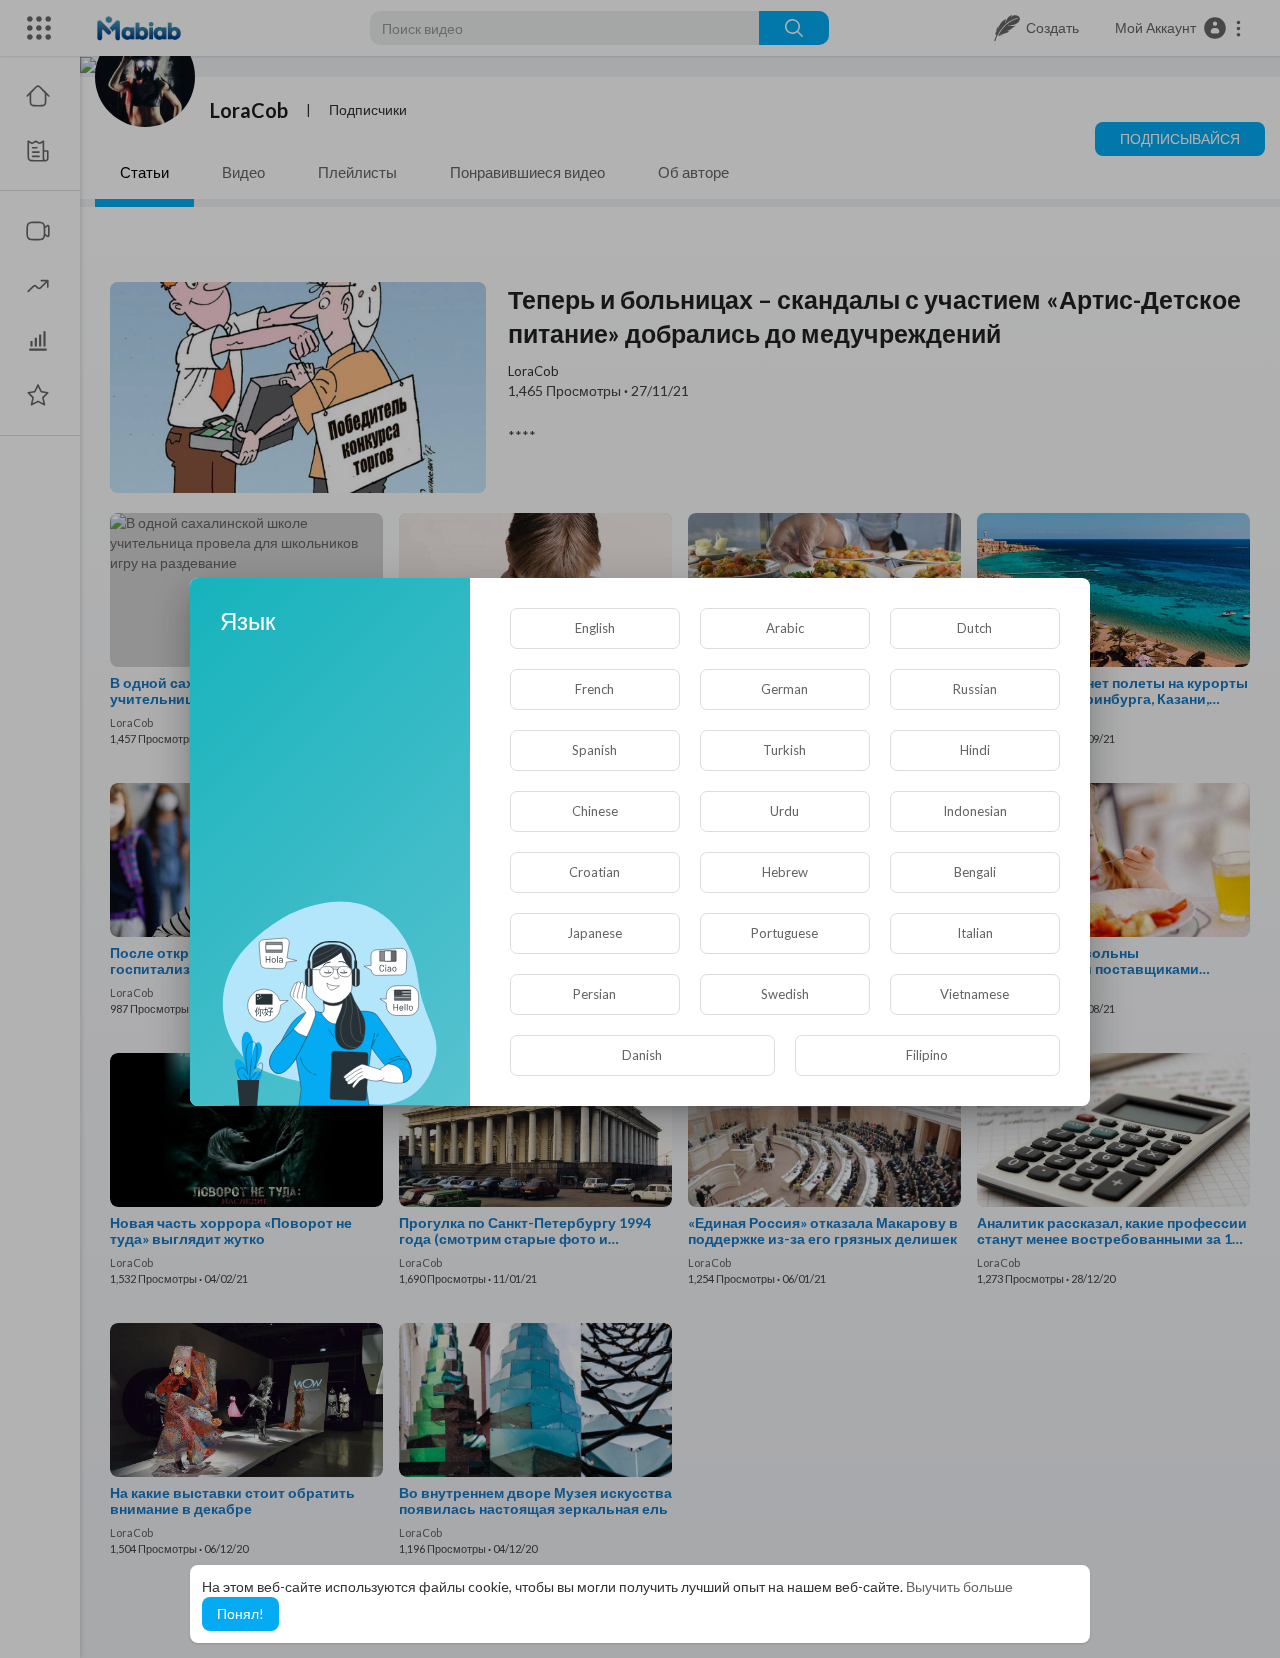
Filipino (927, 1055)
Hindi (975, 750)
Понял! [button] (240, 1613)
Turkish (784, 750)
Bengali (975, 872)
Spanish (594, 750)
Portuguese (784, 933)
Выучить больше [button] (959, 1586)
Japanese (594, 933)
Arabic (785, 628)
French (594, 689)
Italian (975, 933)
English (595, 628)
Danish (642, 1055)
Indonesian (975, 811)
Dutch (974, 628)
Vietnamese (974, 994)
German (784, 689)
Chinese (595, 811)
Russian (975, 689)
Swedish (785, 994)
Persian (594, 994)
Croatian (594, 872)
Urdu (784, 811)
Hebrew (785, 872)
